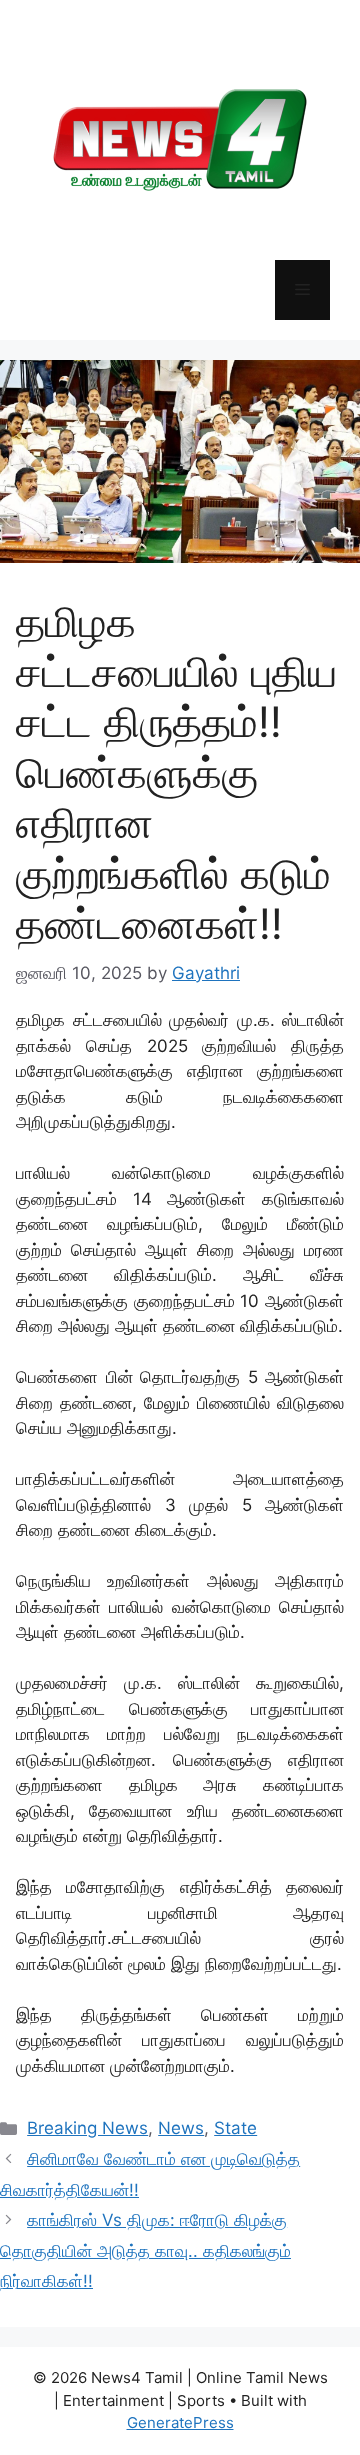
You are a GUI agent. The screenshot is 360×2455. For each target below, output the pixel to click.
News (181, 2128)
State (235, 2128)
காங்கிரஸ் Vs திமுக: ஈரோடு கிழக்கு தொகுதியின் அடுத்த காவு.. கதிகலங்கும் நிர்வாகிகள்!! (145, 2250)
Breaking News (87, 2128)
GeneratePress (180, 2422)
